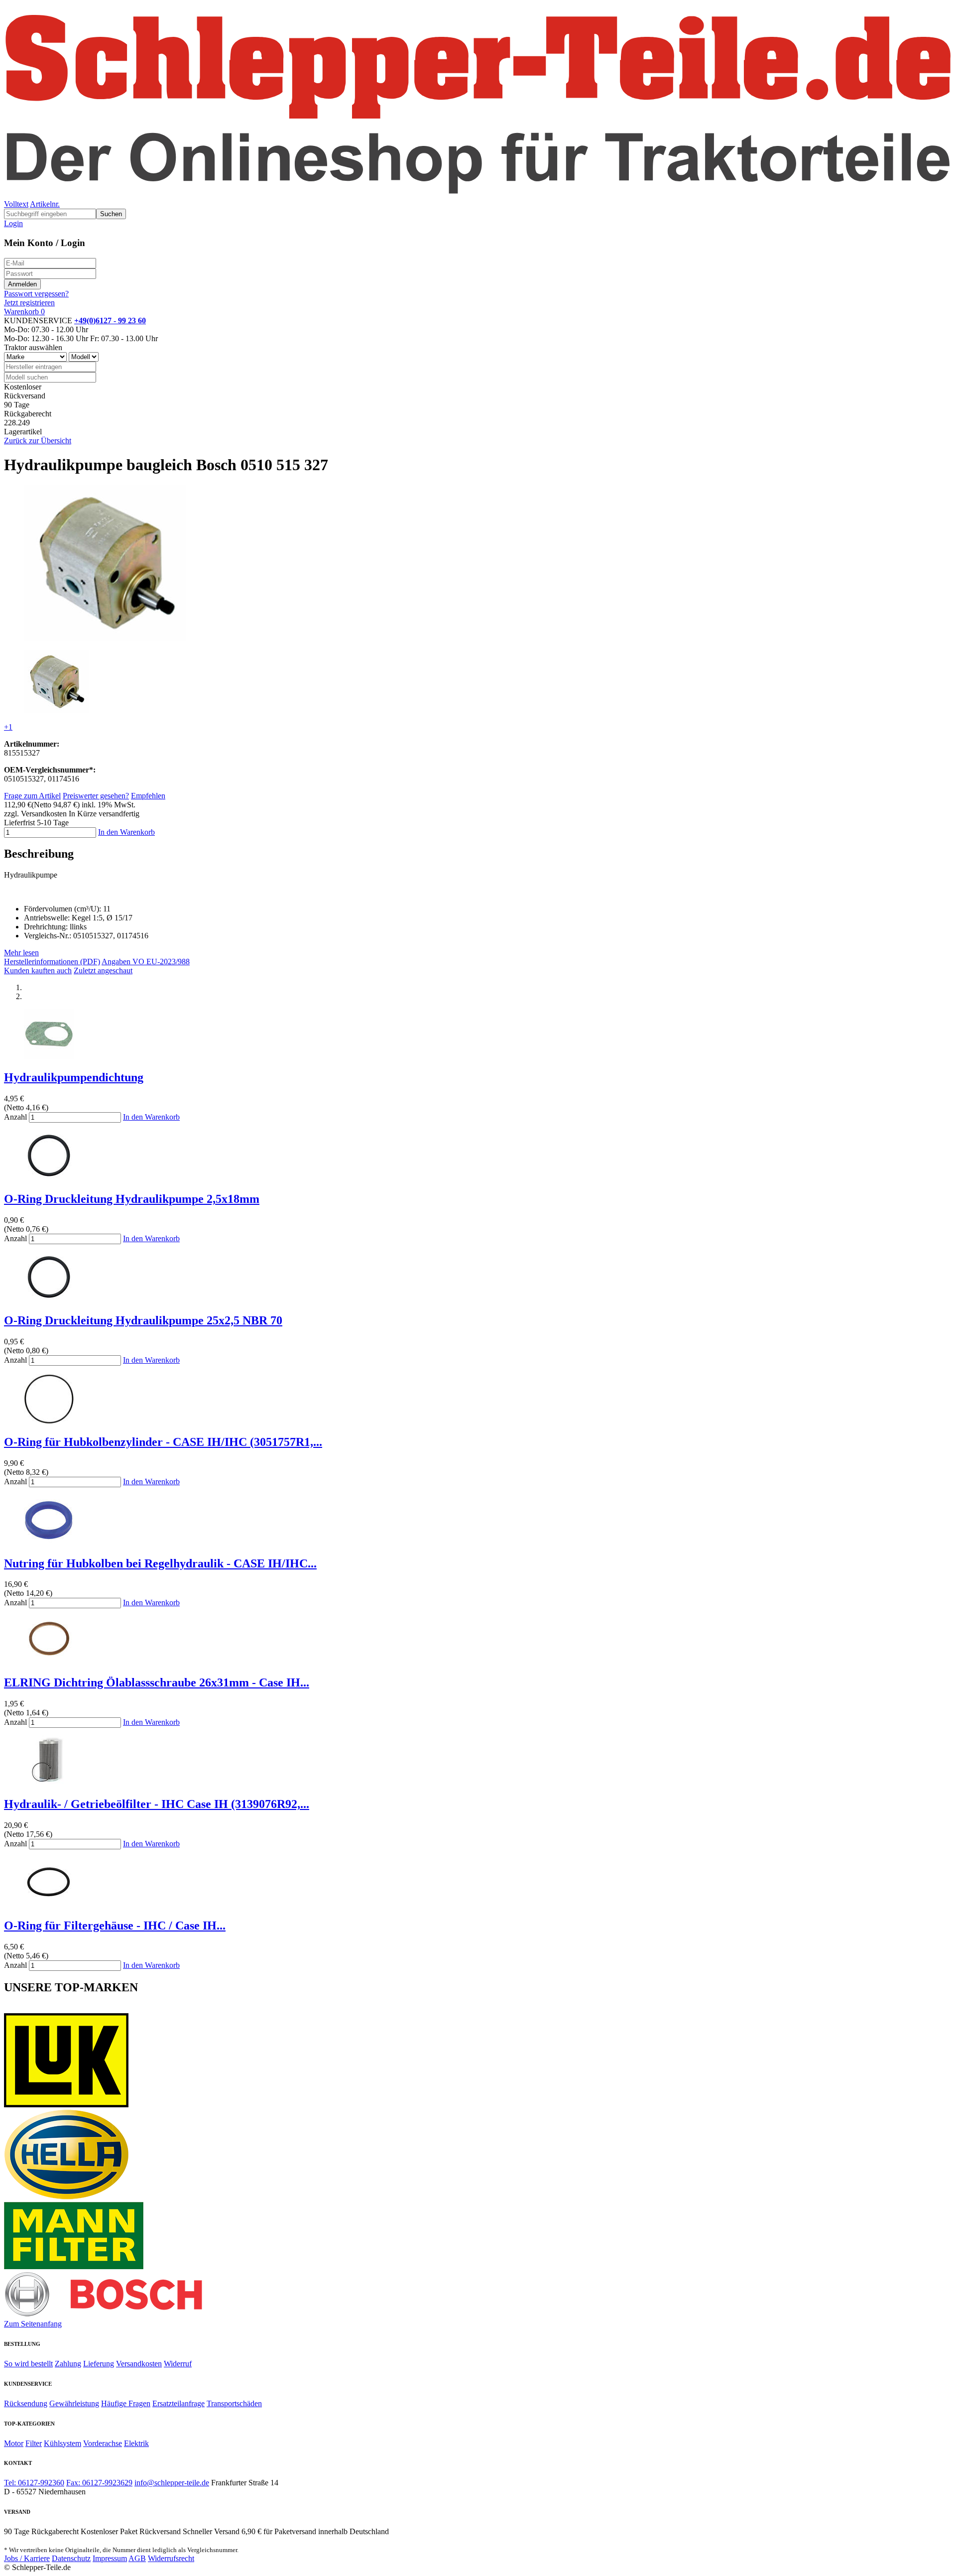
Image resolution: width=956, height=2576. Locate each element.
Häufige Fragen (126, 2403)
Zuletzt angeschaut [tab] (103, 970)
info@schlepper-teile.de (172, 2483)
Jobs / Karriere (27, 2558)
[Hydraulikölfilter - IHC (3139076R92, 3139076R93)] (49, 1783)
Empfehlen (148, 796)
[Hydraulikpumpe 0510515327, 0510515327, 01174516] (56, 710)
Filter (34, 2443)
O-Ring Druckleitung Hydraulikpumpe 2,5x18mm (132, 1199)
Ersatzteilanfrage (179, 2403)
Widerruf (178, 2364)
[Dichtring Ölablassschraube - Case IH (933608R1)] (49, 1661)
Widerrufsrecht (171, 2558)
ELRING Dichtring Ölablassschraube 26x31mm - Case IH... (157, 1682)
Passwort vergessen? (36, 294)
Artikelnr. (45, 204)
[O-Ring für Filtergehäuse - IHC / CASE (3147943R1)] (49, 1904)
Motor (14, 2443)
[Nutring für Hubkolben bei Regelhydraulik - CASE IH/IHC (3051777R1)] (49, 1542)
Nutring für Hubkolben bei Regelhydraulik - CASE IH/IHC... (160, 1563)
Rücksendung (26, 2403)
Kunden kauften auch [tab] (38, 970)
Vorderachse (103, 2443)
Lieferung (99, 2364)
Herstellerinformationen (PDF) (52, 962)
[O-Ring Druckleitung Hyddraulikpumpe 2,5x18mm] (49, 1178)
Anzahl (15, 1117)
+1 (8, 727)
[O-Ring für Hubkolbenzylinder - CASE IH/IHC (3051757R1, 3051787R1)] (49, 1421)
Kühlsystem (62, 2443)
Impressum (110, 2558)
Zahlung (68, 2364)
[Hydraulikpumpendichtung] (49, 1056)
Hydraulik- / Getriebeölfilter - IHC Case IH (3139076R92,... (157, 1804)
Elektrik (136, 2443)
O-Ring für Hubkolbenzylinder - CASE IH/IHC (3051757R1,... (163, 1442)
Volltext (16, 204)
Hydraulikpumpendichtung (74, 1077)
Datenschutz (71, 2558)
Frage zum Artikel (32, 796)
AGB (137, 2558)
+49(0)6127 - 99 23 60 (110, 321)
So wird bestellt (28, 2364)
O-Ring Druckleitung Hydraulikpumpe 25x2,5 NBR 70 (143, 1320)
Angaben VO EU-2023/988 (146, 962)
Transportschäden (234, 2403)
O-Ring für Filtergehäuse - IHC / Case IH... (115, 1926)
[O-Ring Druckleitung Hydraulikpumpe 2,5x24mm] (49, 1299)
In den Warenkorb (126, 832)
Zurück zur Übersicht (38, 441)
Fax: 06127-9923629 (99, 2483)
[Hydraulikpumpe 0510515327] (105, 638)
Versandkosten (139, 2364)
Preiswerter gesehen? (96, 796)
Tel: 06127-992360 (34, 2483)
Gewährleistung (74, 2403)
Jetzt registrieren (29, 303)
